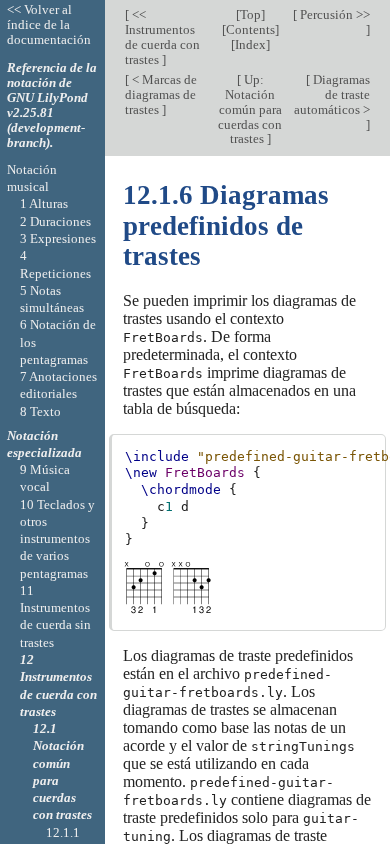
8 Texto (40, 411)
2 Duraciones (55, 221)
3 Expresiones (58, 238)
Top (250, 14)
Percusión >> (333, 14)
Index (250, 44)
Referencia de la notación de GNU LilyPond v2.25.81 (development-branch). (52, 105)
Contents (250, 29)
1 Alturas (44, 203)
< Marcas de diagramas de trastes (161, 94)
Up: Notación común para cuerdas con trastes (250, 109)
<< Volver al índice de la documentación (49, 24)
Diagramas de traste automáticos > (332, 94)
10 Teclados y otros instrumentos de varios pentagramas (57, 539)
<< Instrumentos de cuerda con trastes (162, 37)
